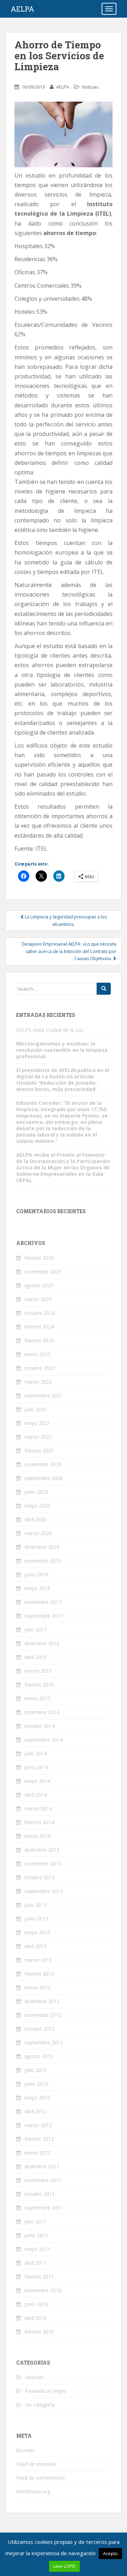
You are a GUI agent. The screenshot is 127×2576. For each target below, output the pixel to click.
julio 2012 (35, 2070)
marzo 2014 (38, 1808)
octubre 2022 (40, 1368)
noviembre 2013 (43, 1864)
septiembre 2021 (44, 1395)
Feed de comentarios (41, 2478)
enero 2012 (37, 2153)
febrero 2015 (39, 1685)
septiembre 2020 (44, 1478)
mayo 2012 (37, 2098)
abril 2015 (35, 1657)
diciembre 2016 (42, 1643)
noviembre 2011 (43, 2180)
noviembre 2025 (43, 1272)
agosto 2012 (39, 2056)
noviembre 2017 (43, 1602)
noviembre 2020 (43, 1464)
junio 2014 (36, 1767)
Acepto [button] (110, 2553)
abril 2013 (35, 1946)
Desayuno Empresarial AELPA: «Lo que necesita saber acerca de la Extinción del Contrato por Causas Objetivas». (69, 951)
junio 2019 (36, 1574)
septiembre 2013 (44, 1891)
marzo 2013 (38, 1960)
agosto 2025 (39, 1285)
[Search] (104, 989)
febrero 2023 (39, 1340)
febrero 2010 (39, 2332)
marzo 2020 (38, 1533)
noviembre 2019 (43, 1561)
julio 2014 (35, 1753)
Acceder (25, 2450)
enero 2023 (37, 1354)
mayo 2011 (37, 2249)
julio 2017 (35, 1630)
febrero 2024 (39, 1327)
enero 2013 (37, 1987)
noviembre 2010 (43, 2290)
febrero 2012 (39, 2139)
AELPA (22, 9)
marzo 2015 (38, 1671)
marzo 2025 (38, 1299)
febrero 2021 (39, 1451)
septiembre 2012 (44, 2042)
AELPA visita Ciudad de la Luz (50, 1030)
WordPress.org (33, 2491)
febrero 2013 (39, 1974)
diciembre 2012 (42, 2001)
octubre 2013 (40, 1877)
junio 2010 (36, 2304)
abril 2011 (35, 2263)
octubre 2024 (40, 1313)
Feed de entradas (36, 2464)
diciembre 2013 (42, 1850)
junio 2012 (36, 2084)
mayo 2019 (37, 1588)
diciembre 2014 (42, 1712)
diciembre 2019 (42, 1547)
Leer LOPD (64, 2566)
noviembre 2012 (43, 2015)
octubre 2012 (40, 2029)
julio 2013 (35, 1905)
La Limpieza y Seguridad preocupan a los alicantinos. (65, 920)
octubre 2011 (40, 2194)
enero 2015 (37, 1698)
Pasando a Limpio (46, 2391)
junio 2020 (36, 1492)
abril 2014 (35, 1795)
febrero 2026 (39, 1258)
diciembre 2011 (42, 2166)
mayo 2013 (37, 1932)
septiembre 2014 (44, 1740)
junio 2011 (36, 2235)
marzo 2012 (38, 2125)
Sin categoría (40, 2405)
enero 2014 (37, 1836)
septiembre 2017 (44, 1616)
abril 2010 (35, 2318)
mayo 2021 (37, 1423)
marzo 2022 (38, 1382)
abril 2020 (35, 1519)
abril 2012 (35, 2111)
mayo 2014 (37, 1781)
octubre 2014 (40, 1726)
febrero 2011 (39, 2277)
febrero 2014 (39, 1822)
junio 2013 (36, 1919)
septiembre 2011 (44, 2208)
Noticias (90, 87)
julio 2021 (35, 1409)
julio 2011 (35, 2221)
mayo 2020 (37, 1506)
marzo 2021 (38, 1437)
